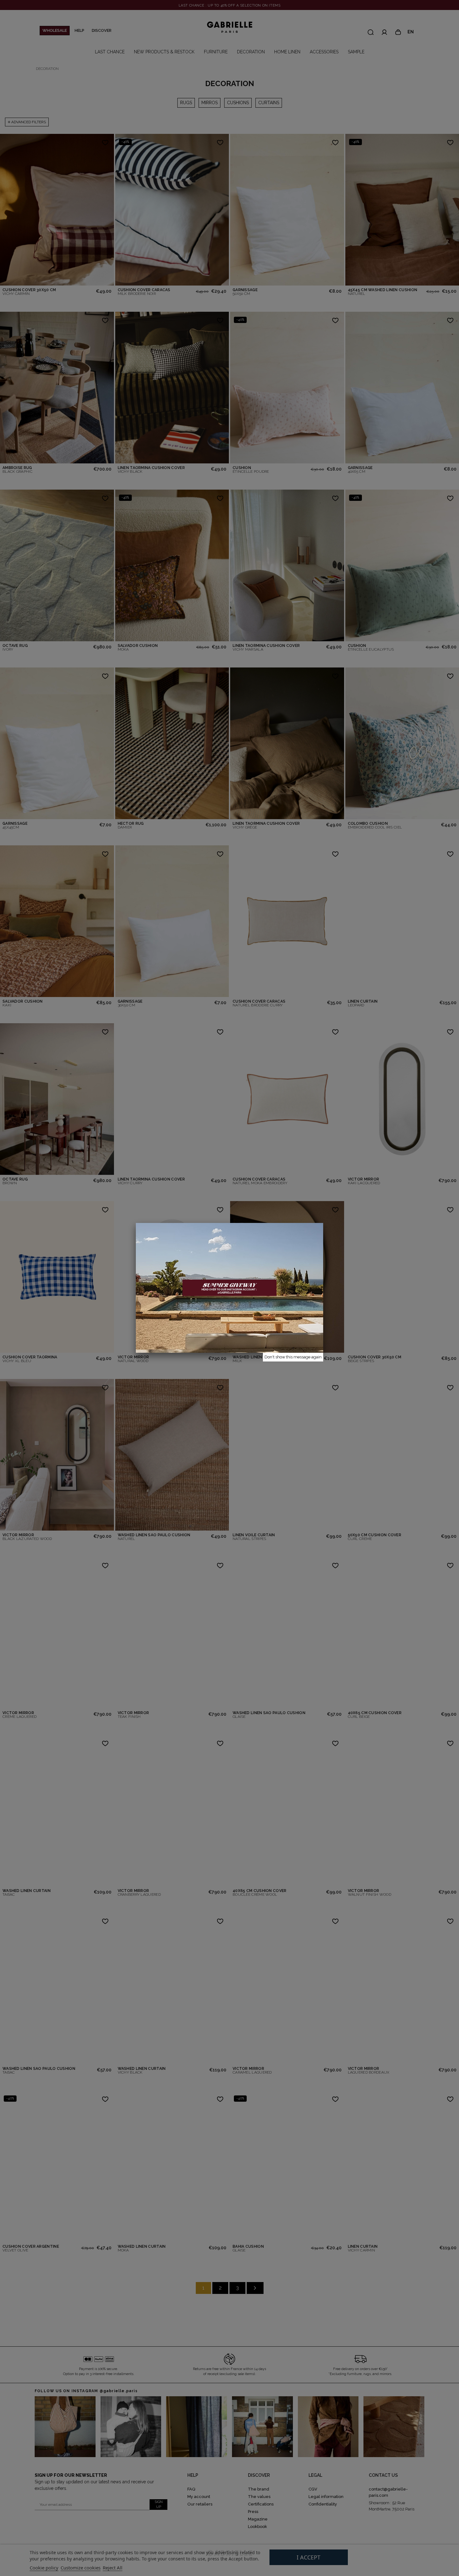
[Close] (323, 1223)
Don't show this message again (293, 1357)
